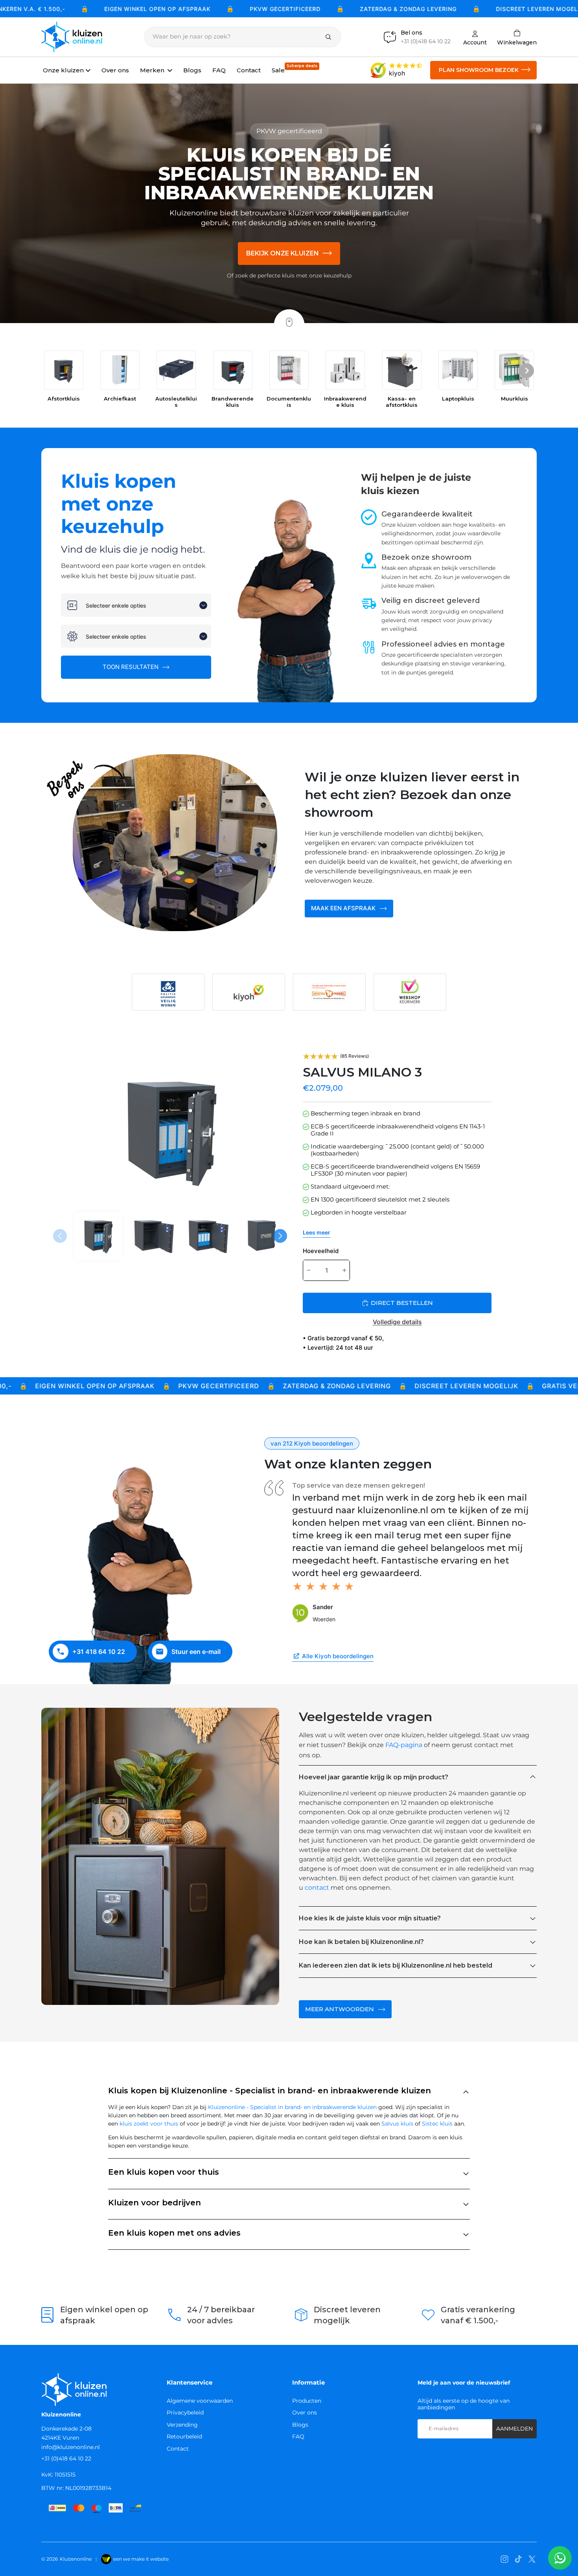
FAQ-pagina (404, 1745)
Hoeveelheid (321, 1251)
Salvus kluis (397, 2124)
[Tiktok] (518, 2559)
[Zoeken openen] (243, 37)
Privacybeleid (185, 2412)
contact (317, 1888)
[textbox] (141, 605)
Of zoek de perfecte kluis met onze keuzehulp (289, 276)
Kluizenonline (76, 2559)
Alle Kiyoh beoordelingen (338, 1656)
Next (281, 1236)
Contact (178, 2449)
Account (475, 42)
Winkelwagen (517, 37)
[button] (526, 372)
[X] (532, 2559)
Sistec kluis (437, 2124)
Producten (307, 2401)
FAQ (298, 2436)
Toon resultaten (131, 667)
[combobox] (136, 605)
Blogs (300, 2425)
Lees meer (317, 1232)
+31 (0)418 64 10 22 (66, 2458)
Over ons (305, 2412)
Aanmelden (514, 2429)
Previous (61, 1236)
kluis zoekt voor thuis (149, 2124)
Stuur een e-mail (196, 1652)
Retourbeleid (184, 2436)
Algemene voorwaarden (200, 2401)
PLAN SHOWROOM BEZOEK (479, 70)
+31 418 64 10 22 (99, 1652)
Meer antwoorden (340, 2009)
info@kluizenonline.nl (71, 2447)
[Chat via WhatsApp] (560, 2558)
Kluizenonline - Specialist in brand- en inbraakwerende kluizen (292, 2107)
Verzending (182, 2425)
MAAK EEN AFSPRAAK (343, 908)
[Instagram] (504, 2559)
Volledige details (397, 1322)
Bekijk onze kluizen (283, 253)
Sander (323, 1607)
